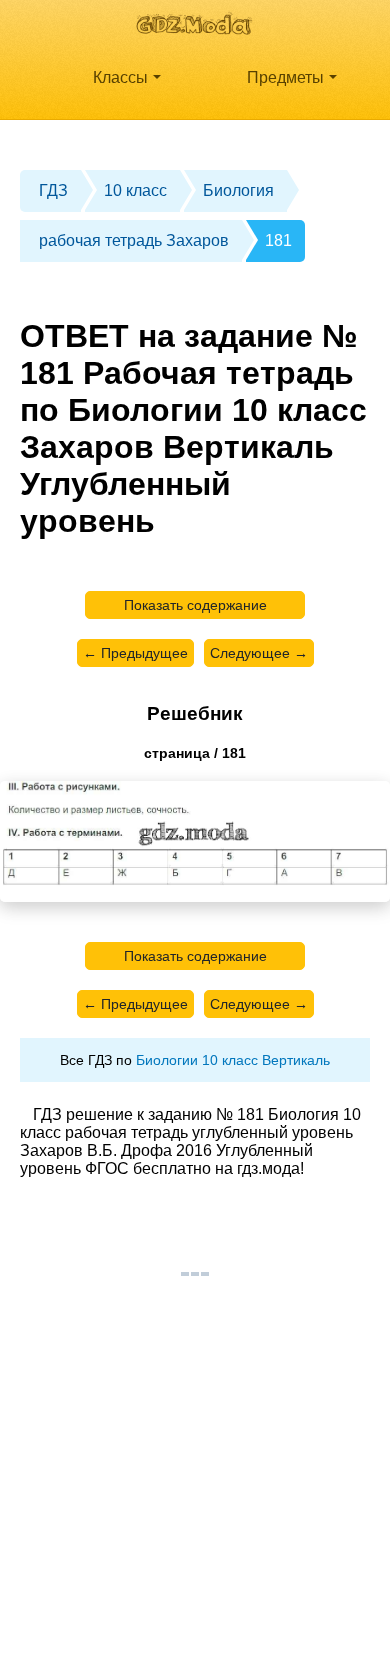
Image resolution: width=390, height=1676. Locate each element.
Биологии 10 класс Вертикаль (233, 1060)
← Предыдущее (135, 653)
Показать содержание (195, 605)
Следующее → (259, 653)
